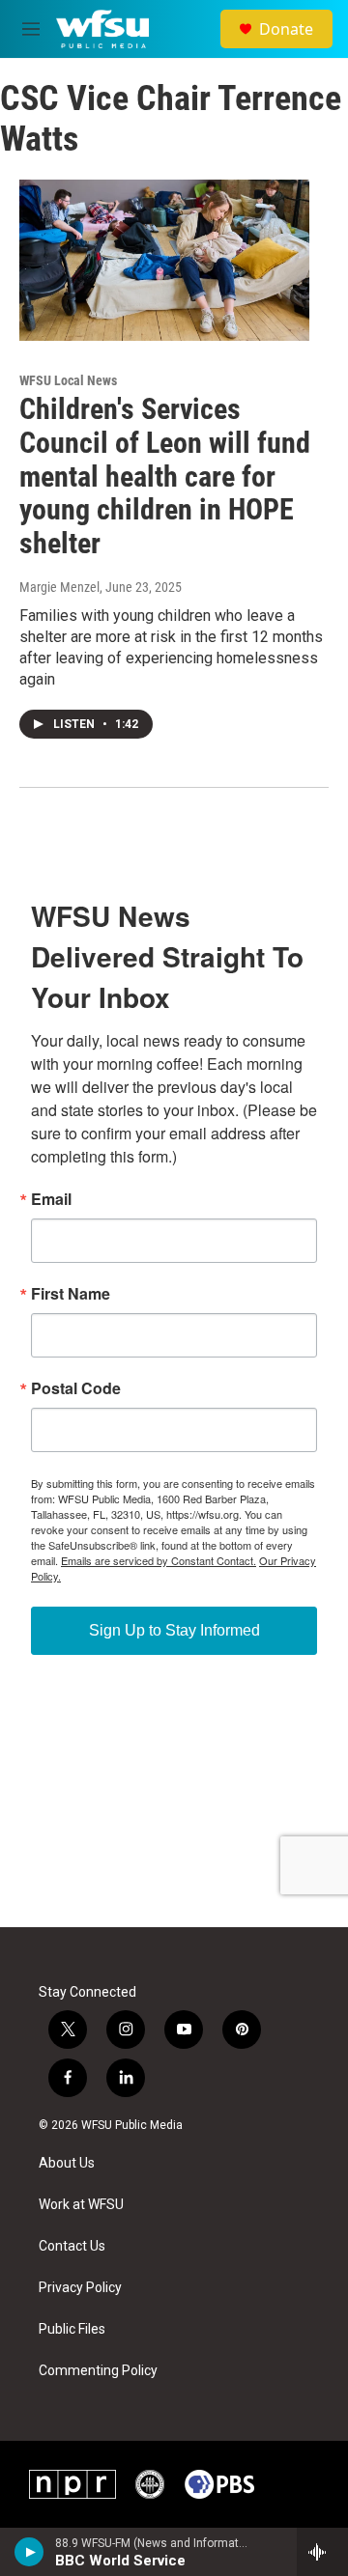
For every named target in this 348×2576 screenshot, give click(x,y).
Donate (286, 29)
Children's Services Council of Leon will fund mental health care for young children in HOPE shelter (165, 476)
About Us (67, 2163)
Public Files (72, 2329)
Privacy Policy (80, 2288)
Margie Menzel (59, 587)
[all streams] (322, 2552)
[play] (29, 2552)
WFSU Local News (68, 380)
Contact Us (72, 2246)
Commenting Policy (98, 2371)
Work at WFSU (81, 2205)
